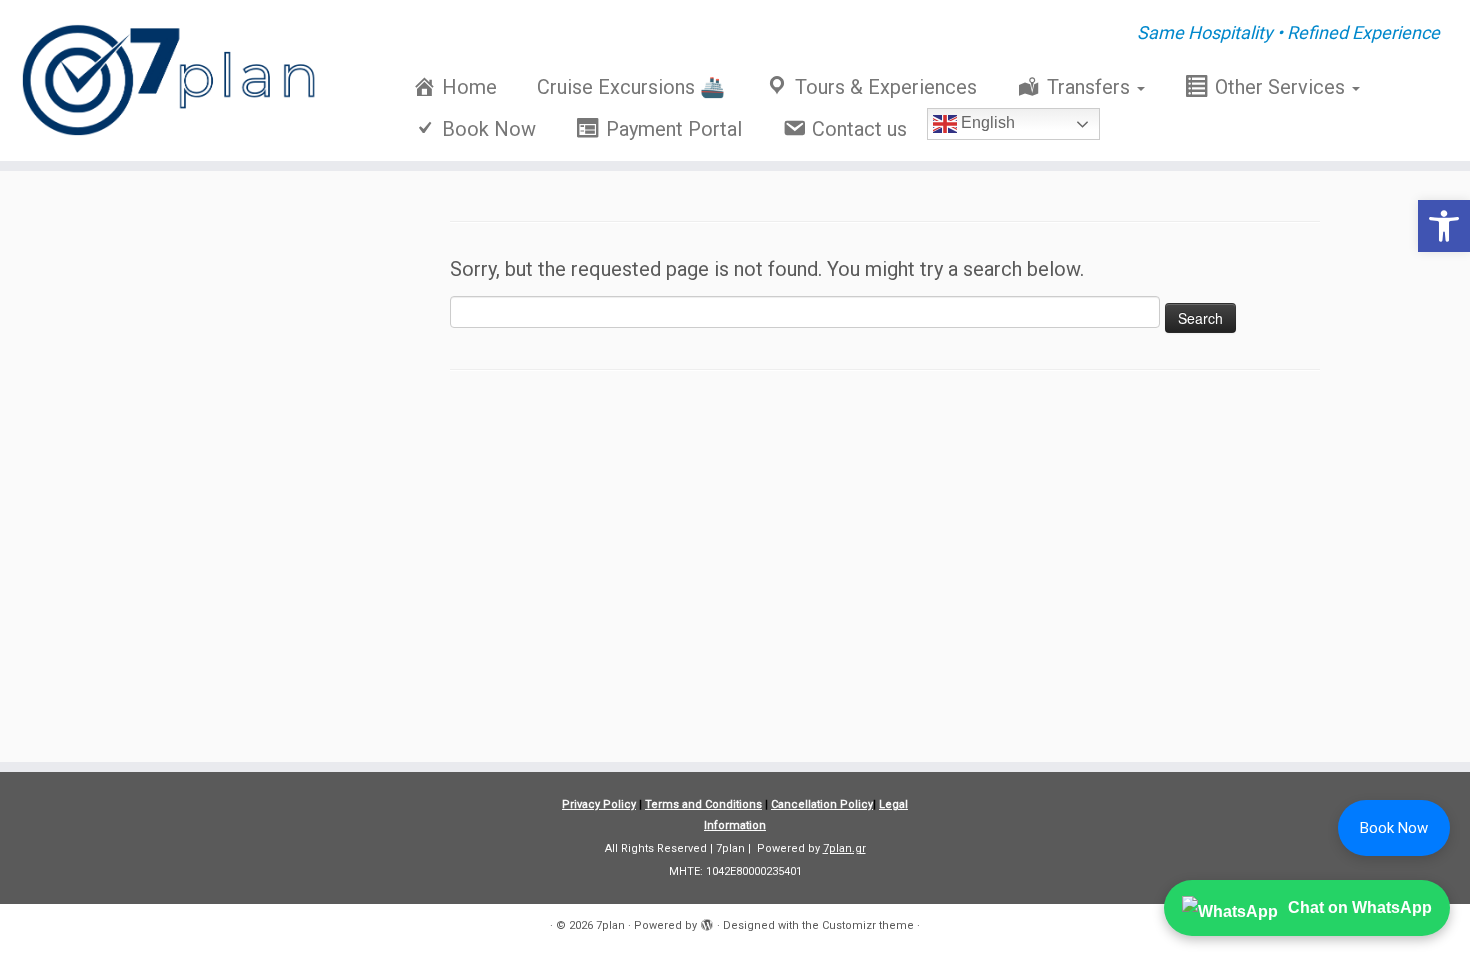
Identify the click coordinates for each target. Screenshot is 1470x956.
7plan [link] (610, 925)
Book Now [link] (1394, 828)
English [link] (986, 122)
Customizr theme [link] (868, 925)
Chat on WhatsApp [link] (1360, 907)
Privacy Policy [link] (599, 804)
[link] (1444, 226)
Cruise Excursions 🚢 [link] (631, 87)
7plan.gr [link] (844, 848)
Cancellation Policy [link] (822, 804)
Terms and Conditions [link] (703, 804)
